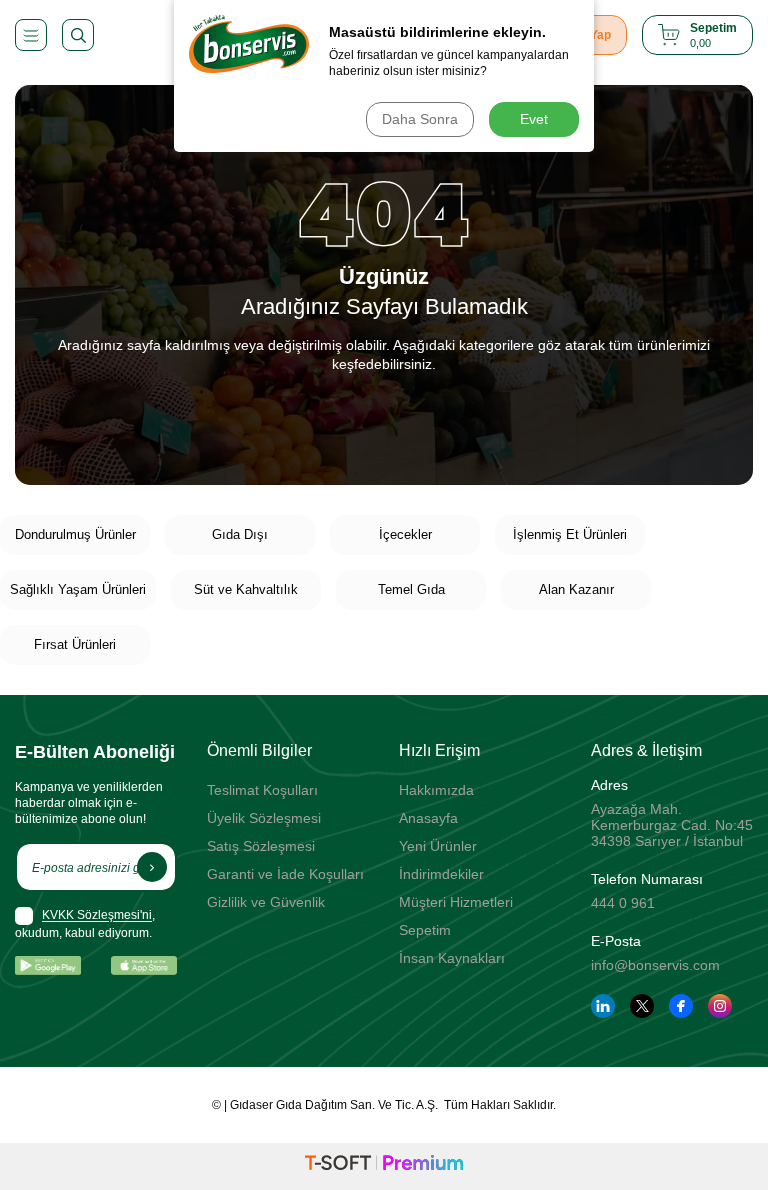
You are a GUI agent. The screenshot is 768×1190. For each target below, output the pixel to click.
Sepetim (425, 930)
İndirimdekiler (441, 874)
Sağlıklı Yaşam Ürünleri (78, 589)
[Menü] (31, 35)
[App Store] (144, 965)
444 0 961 (623, 903)
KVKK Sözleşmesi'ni (97, 916)
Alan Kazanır (576, 589)
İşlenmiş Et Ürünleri (570, 534)
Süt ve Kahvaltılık (246, 589)
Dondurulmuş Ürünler (75, 534)
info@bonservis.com (655, 965)
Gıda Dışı (240, 534)
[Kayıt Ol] (152, 867)
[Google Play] (48, 965)
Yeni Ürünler (438, 846)
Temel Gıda (411, 589)
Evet (534, 119)
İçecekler (405, 534)
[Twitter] (642, 1006)
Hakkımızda (436, 790)
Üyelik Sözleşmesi (264, 818)
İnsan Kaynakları (452, 958)
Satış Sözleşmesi (261, 846)
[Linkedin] (603, 1006)
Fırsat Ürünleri (75, 644)
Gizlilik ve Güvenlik (266, 902)
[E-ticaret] (384, 1166)
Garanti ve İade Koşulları (285, 874)
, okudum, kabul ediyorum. (85, 925)
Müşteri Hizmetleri (456, 902)
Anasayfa (428, 818)
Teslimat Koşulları (262, 790)
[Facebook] (681, 1006)
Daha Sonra (420, 119)
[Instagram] (720, 1006)
